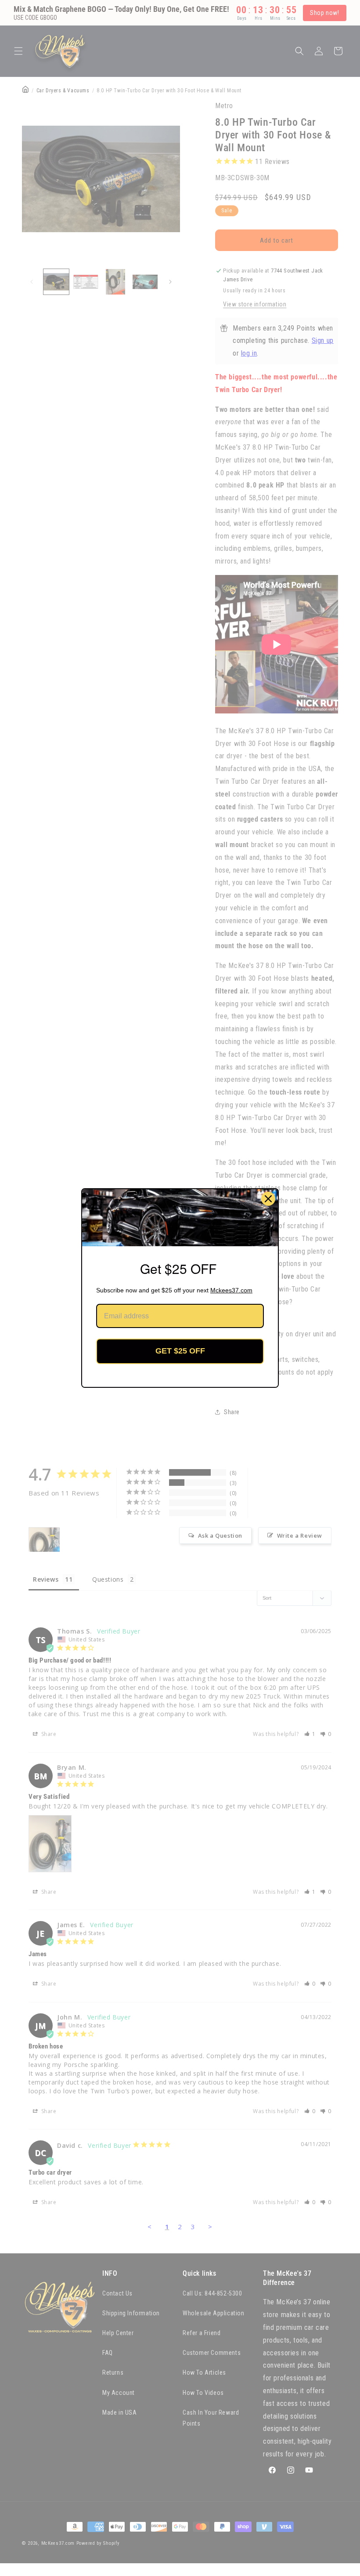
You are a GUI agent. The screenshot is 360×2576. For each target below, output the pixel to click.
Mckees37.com (231, 1290)
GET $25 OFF (180, 1351)
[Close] (268, 1199)
